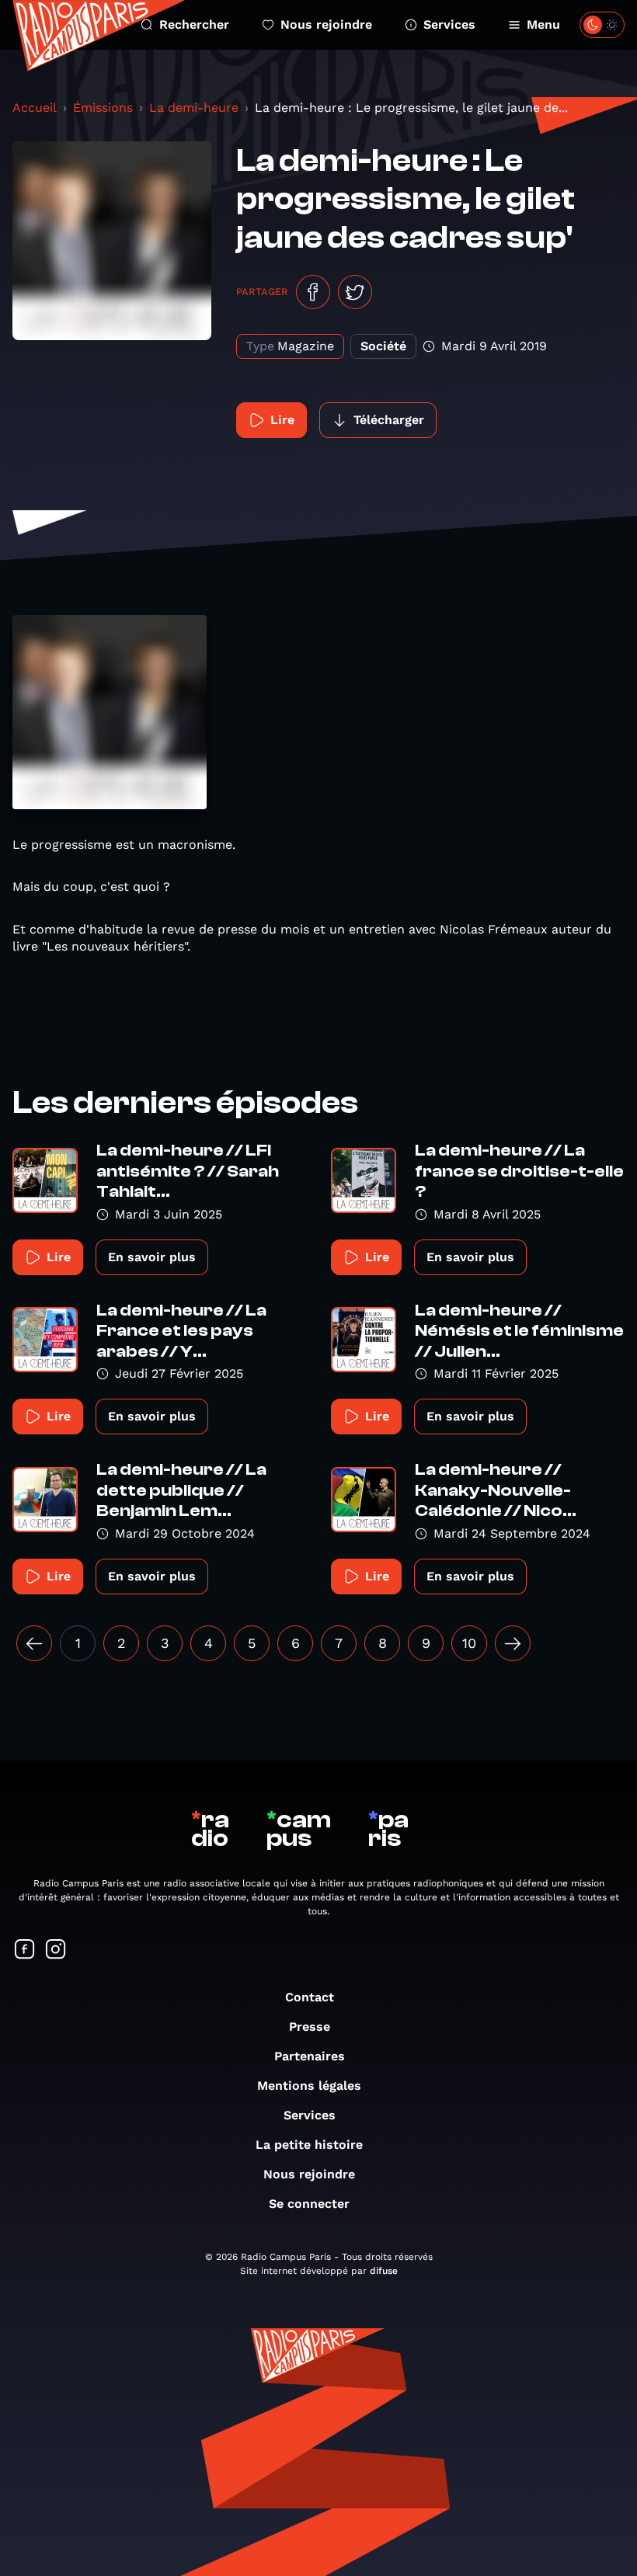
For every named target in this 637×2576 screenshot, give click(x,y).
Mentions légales (309, 2086)
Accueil (35, 108)
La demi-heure (194, 108)
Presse (310, 2027)
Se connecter (309, 2204)
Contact (310, 1997)
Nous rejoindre (326, 24)
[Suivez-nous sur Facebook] (25, 1950)
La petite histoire (309, 2145)
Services (449, 24)
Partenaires (310, 2056)
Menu (543, 24)
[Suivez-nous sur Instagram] (56, 1950)
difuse (384, 2271)
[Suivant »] (513, 1643)
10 (469, 1643)
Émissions (103, 108)
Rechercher (194, 24)
